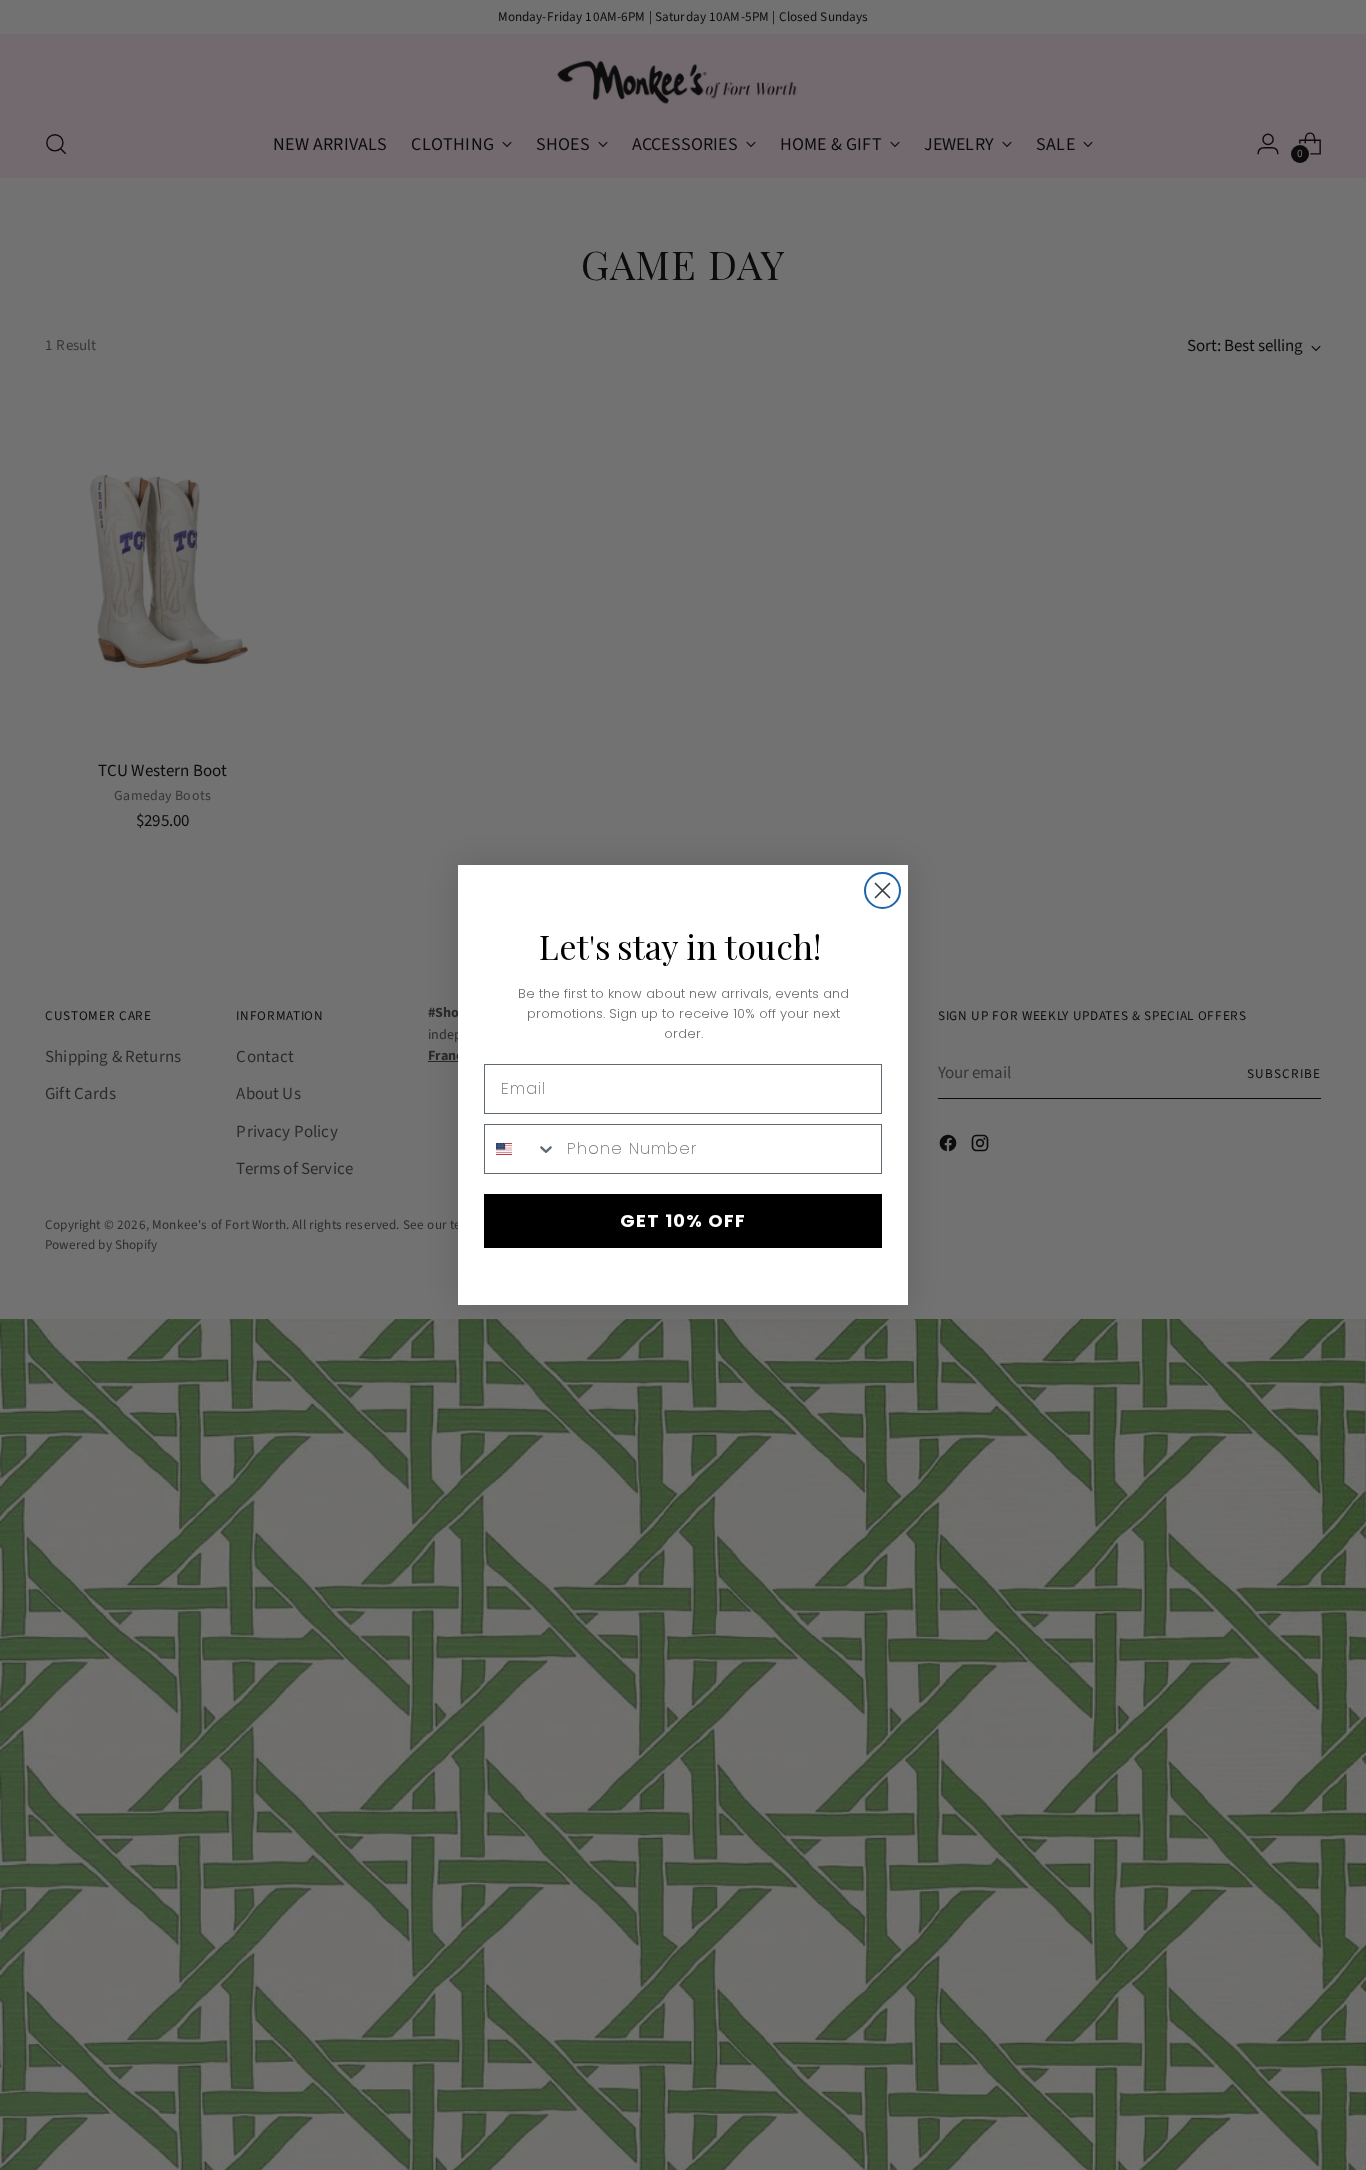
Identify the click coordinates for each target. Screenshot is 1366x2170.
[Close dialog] (882, 890)
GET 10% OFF (683, 1220)
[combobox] (521, 1149)
